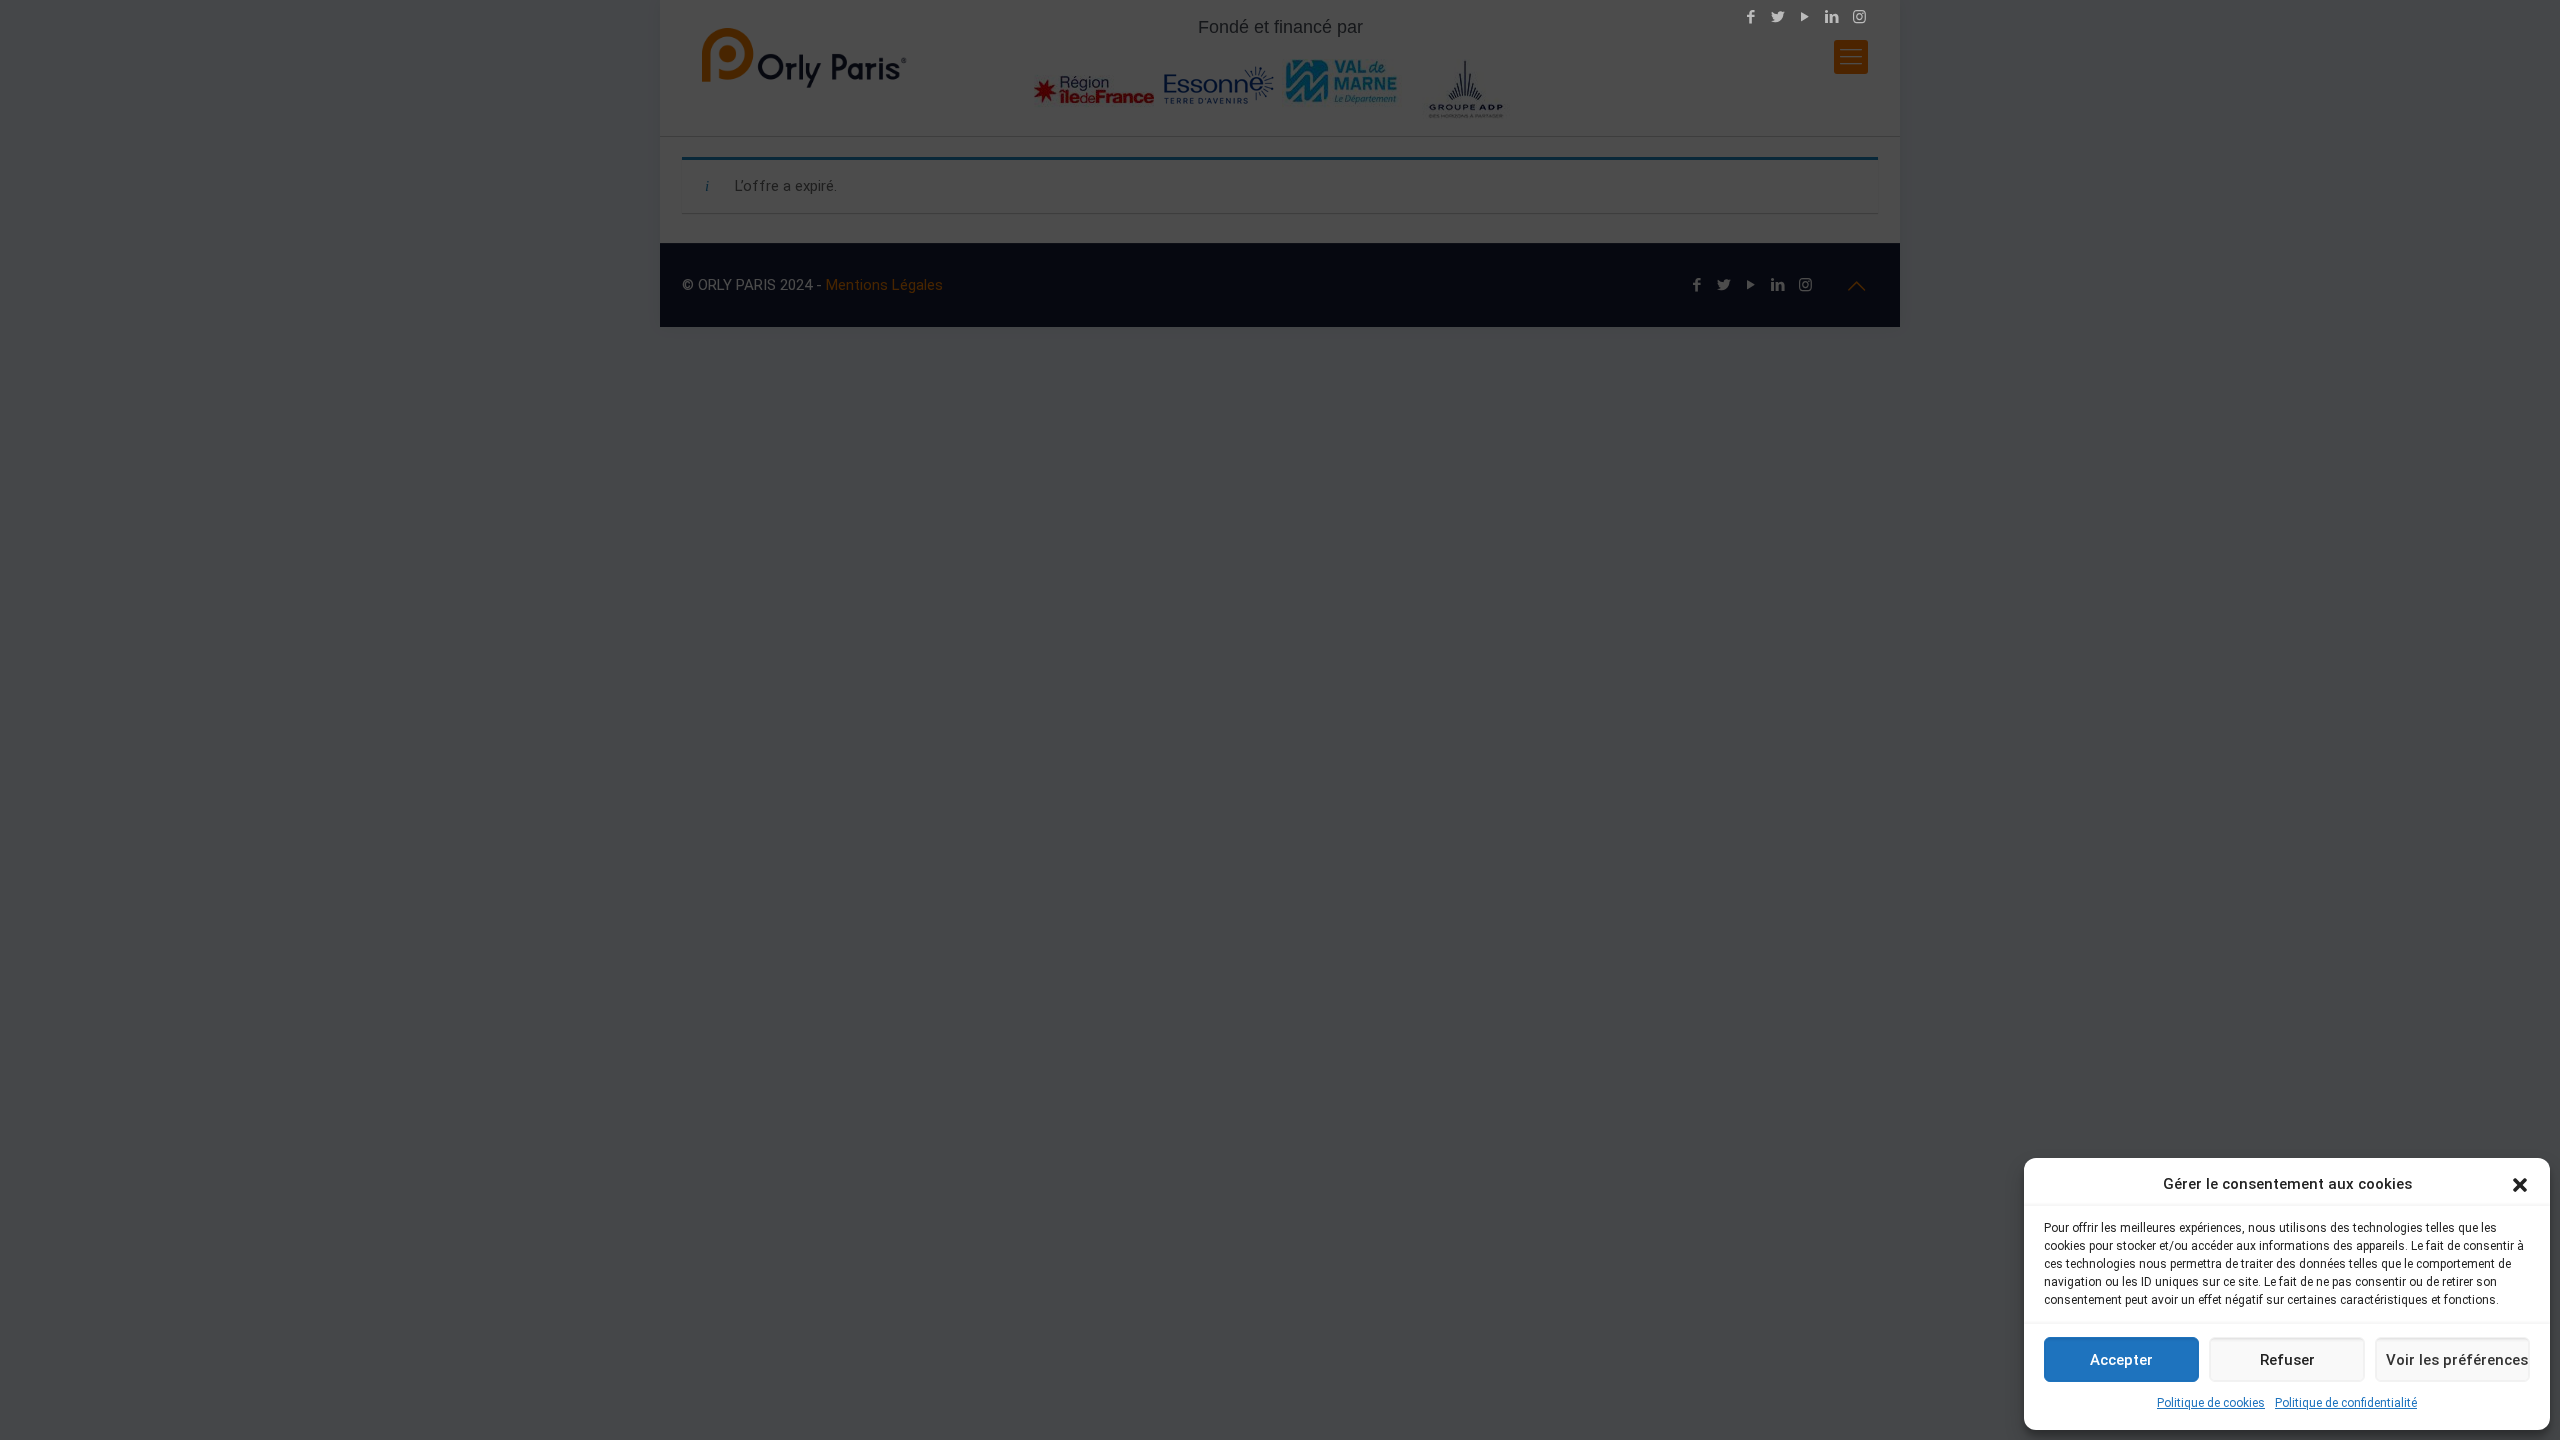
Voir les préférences (2457, 1360)
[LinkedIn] (1832, 17)
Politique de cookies (2211, 1403)
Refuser (2287, 1360)
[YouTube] (1805, 17)
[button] (2520, 1185)
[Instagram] (1859, 17)
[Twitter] (1778, 17)
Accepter (2121, 1360)
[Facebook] (1751, 17)
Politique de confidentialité (2346, 1403)
